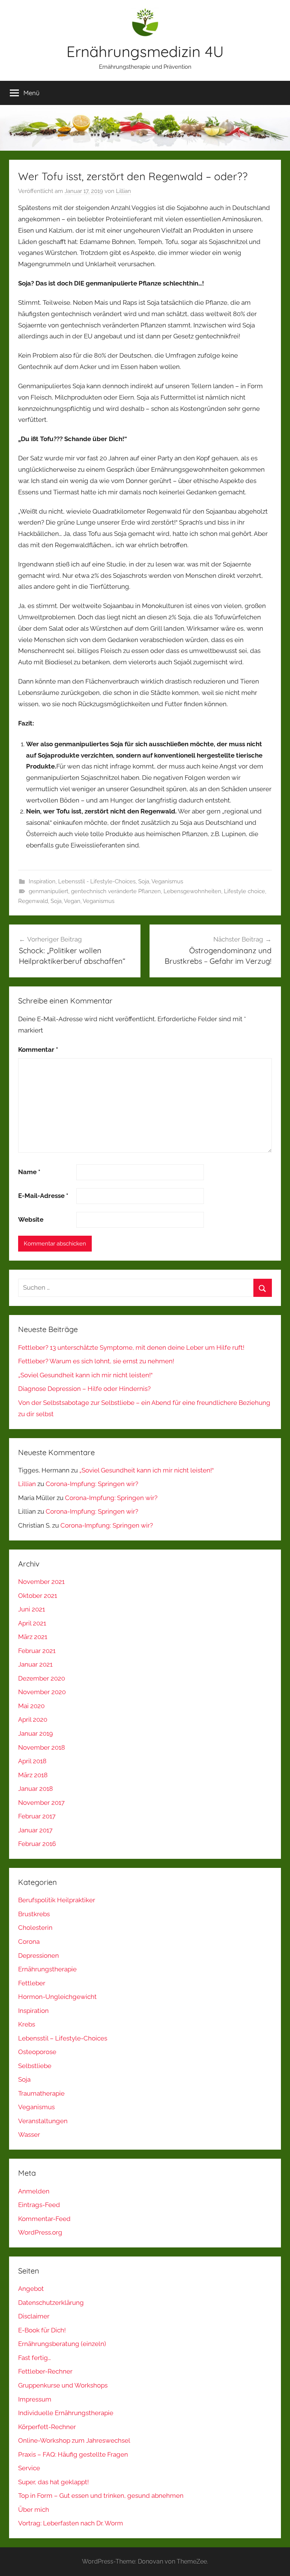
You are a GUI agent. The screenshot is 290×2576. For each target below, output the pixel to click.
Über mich (34, 2510)
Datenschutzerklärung (51, 2303)
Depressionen (39, 1956)
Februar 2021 (37, 1651)
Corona (29, 1942)
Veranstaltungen (43, 2121)
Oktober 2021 (38, 1596)
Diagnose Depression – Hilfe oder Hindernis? (84, 1389)
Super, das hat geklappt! (53, 2482)
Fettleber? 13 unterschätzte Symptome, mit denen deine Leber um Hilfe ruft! (131, 1347)
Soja (144, 881)
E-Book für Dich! (42, 2330)
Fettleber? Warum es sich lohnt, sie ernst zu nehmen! (96, 1361)
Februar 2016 (37, 1844)
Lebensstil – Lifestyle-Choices (63, 2038)
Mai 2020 (31, 1706)
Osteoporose (37, 2052)
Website (31, 1219)
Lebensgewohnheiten (192, 891)
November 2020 (42, 1692)
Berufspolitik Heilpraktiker (57, 1900)
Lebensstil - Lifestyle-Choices (97, 881)
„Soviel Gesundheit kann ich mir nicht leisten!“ (85, 1375)
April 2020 (33, 1719)
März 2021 (33, 1637)
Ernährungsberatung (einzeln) (62, 2344)
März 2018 (33, 1775)
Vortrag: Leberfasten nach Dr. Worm (71, 2523)
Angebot (31, 2289)
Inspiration (42, 881)
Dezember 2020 (42, 1678)
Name (29, 1172)
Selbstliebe (35, 2066)
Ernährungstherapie (47, 1969)
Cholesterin (35, 1928)
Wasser (29, 2135)
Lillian (123, 191)
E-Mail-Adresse (43, 1196)
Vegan (72, 901)
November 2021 (41, 1582)
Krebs (27, 2024)
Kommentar (38, 1050)
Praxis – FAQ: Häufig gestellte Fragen (73, 2454)
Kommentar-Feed (44, 2219)
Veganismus (167, 881)
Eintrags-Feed (39, 2205)
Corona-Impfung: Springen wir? (92, 1484)
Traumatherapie (41, 2093)
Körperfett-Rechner (47, 2427)
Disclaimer (34, 2316)
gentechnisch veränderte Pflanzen (116, 891)
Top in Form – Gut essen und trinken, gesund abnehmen (101, 2496)
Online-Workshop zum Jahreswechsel (74, 2440)
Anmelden (34, 2191)
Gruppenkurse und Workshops (63, 2385)
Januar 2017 (35, 1830)
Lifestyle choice (244, 891)
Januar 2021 (35, 1664)
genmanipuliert (49, 891)
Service (29, 2468)
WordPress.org (40, 2232)
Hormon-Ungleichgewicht (57, 1997)
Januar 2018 (35, 1789)
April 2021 (32, 1623)
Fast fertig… (35, 2358)
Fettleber (32, 1983)
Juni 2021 (32, 1609)
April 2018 (32, 1761)
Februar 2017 (37, 1816)
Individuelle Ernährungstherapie (66, 2413)
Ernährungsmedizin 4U (145, 51)
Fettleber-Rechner (45, 2371)
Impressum (35, 2399)
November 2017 (41, 1803)
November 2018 (42, 1747)
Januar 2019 (35, 1733)
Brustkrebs (34, 1914)
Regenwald (33, 901)
